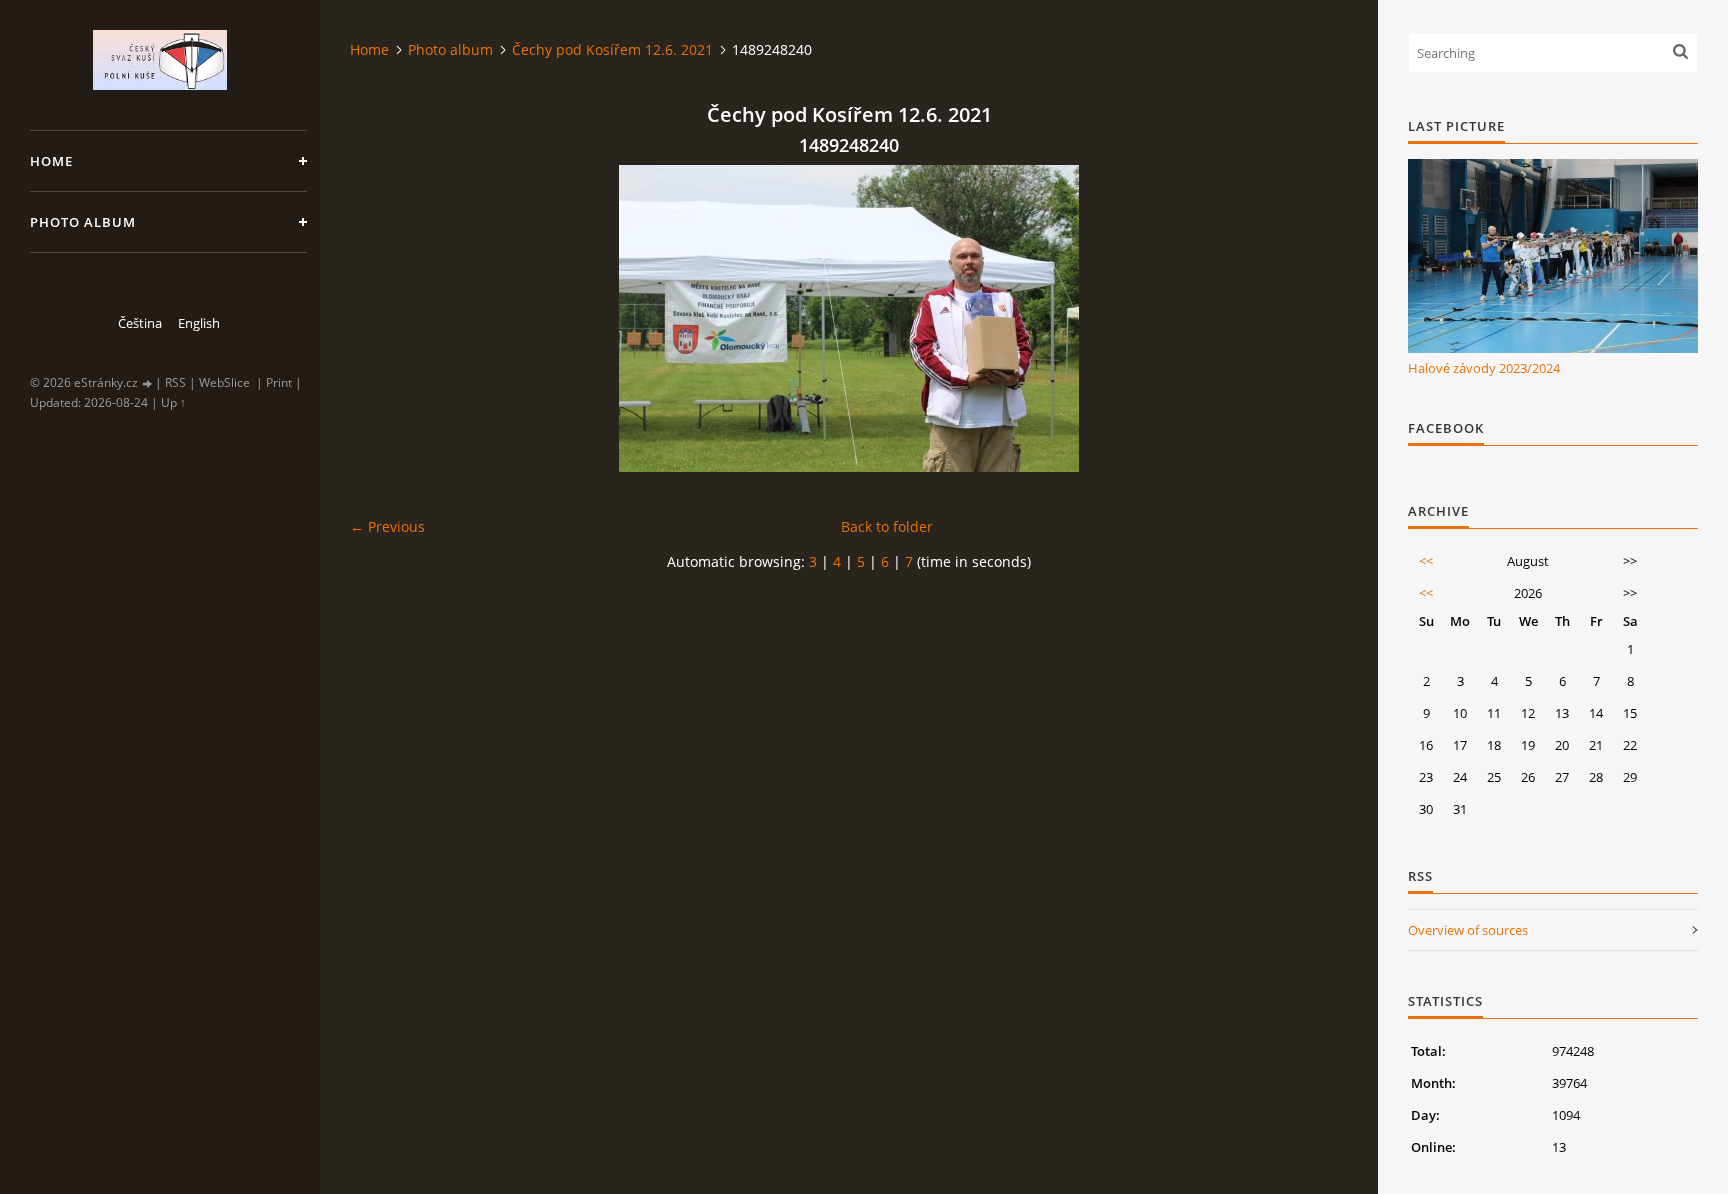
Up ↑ (173, 402)
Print (279, 382)
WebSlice (224, 382)
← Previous (387, 526)
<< (1426, 561)
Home (51, 161)
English (199, 323)
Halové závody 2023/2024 (1484, 368)
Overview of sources (1468, 930)
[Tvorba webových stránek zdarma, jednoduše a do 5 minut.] (148, 383)
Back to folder (887, 526)
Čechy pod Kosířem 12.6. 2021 (612, 49)
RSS (175, 382)
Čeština (140, 323)
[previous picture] (382, 318)
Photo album (83, 222)
